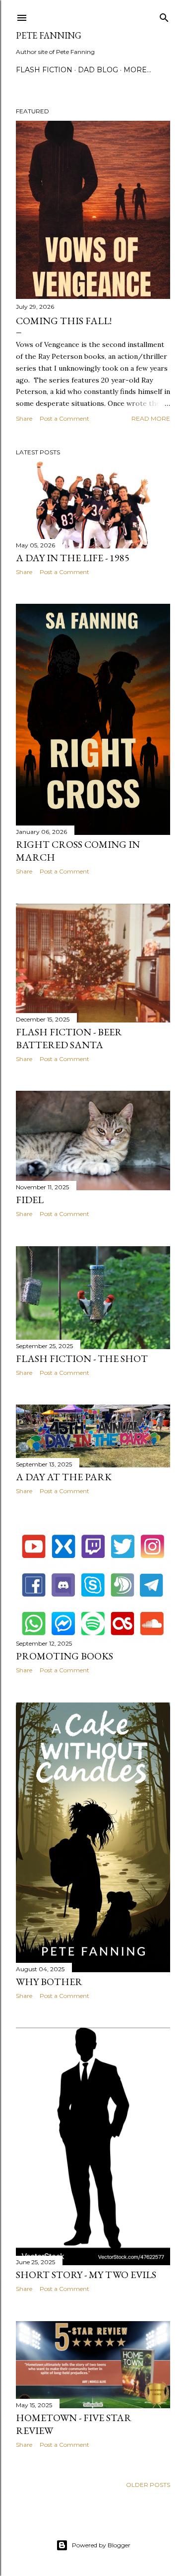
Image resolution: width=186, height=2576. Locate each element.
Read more (151, 418)
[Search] (164, 16)
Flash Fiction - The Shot (82, 1359)
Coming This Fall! (64, 321)
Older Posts (148, 2485)
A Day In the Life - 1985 (73, 558)
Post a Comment (64, 418)
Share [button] (24, 418)
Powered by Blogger (101, 2545)
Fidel (30, 1200)
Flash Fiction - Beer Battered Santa (69, 1038)
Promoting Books (64, 1656)
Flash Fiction (44, 70)
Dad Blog (98, 70)
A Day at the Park (64, 1477)
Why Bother (49, 1982)
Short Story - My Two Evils (86, 2275)
